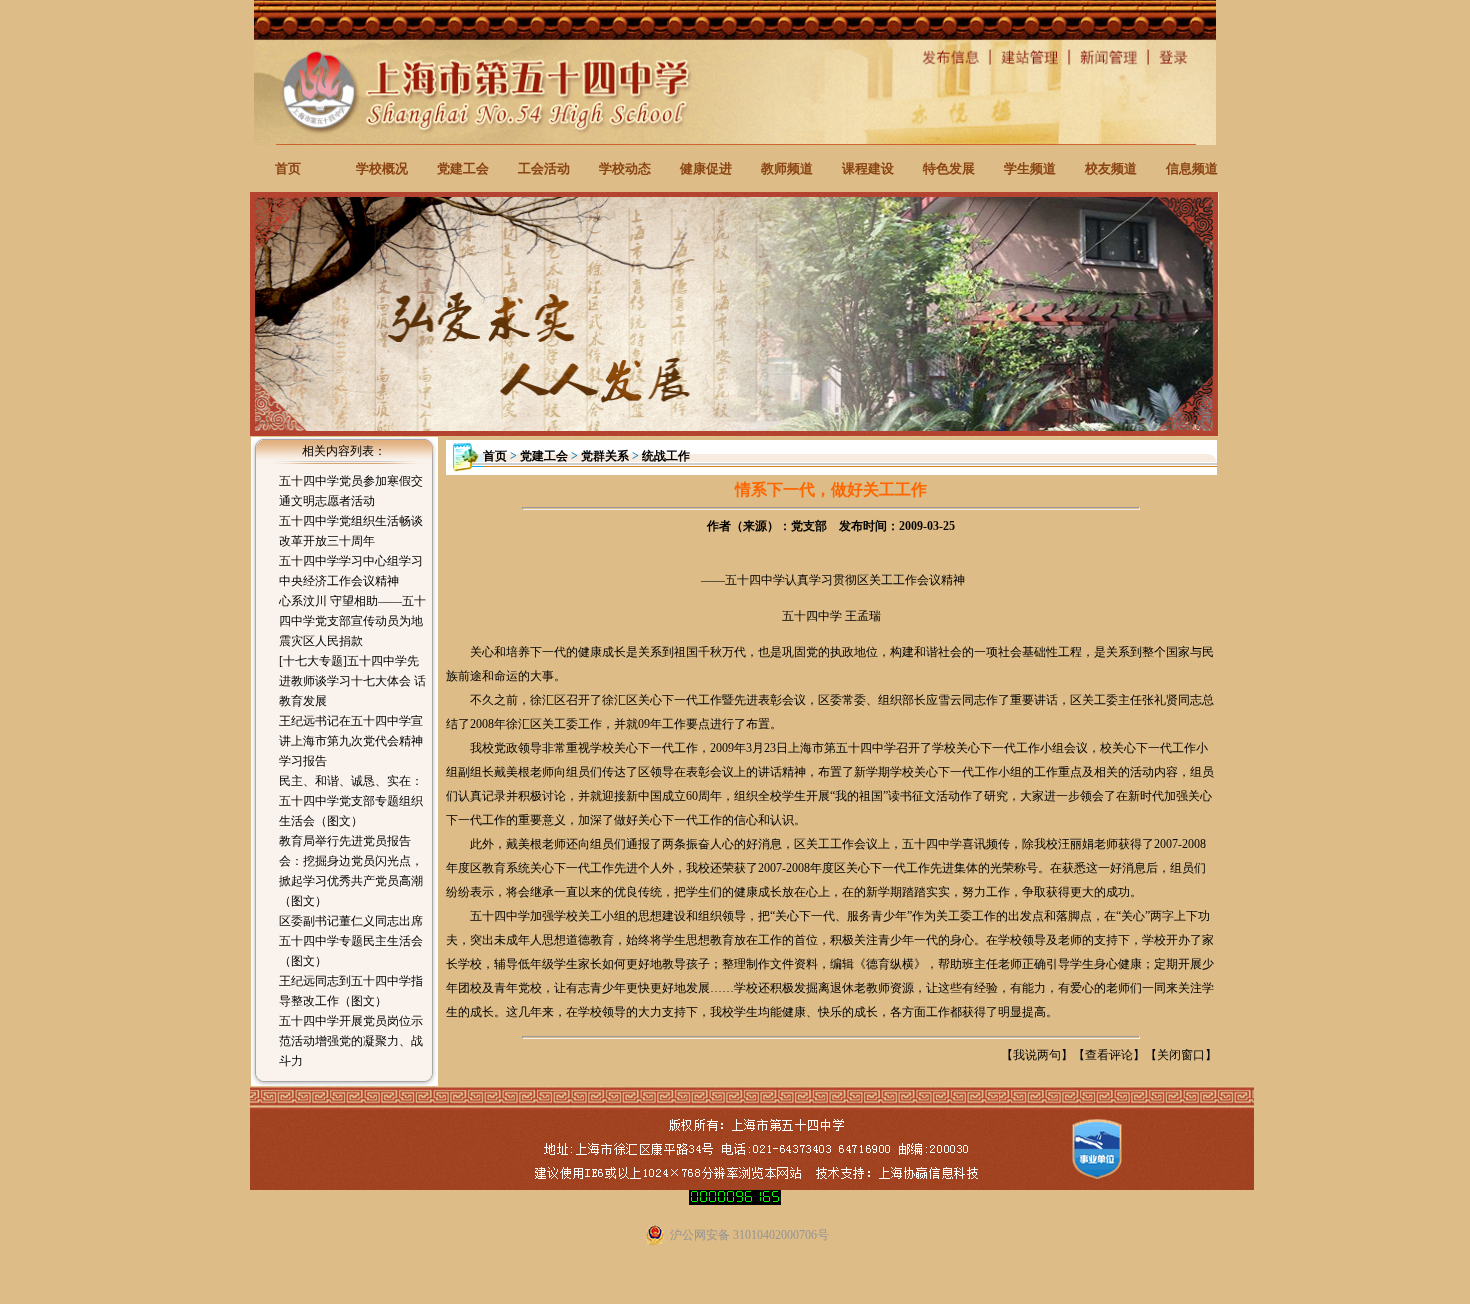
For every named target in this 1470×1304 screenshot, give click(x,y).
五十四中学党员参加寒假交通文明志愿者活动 (351, 491)
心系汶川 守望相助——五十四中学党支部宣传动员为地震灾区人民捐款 (352, 621)
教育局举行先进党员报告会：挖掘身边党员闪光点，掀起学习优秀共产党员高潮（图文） (351, 871)
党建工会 (463, 168)
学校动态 (625, 168)
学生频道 (1030, 168)
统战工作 (666, 456)
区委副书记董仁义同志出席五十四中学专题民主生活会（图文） (351, 941)
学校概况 (382, 168)
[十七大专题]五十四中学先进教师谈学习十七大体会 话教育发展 (352, 681)
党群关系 (605, 456)
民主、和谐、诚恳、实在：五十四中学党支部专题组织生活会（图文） (351, 801)
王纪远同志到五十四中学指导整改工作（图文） (351, 991)
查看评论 (1109, 1055)
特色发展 (949, 168)
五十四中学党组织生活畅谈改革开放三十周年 (351, 531)
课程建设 (868, 168)
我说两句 (1037, 1055)
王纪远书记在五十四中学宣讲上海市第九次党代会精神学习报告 (351, 741)
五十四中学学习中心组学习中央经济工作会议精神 (351, 571)
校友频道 (1111, 168)
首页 (288, 168)
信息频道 (1192, 168)
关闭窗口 (1181, 1055)
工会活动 (544, 168)
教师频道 (787, 168)
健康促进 (706, 168)
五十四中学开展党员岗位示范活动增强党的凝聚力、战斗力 (351, 1041)
